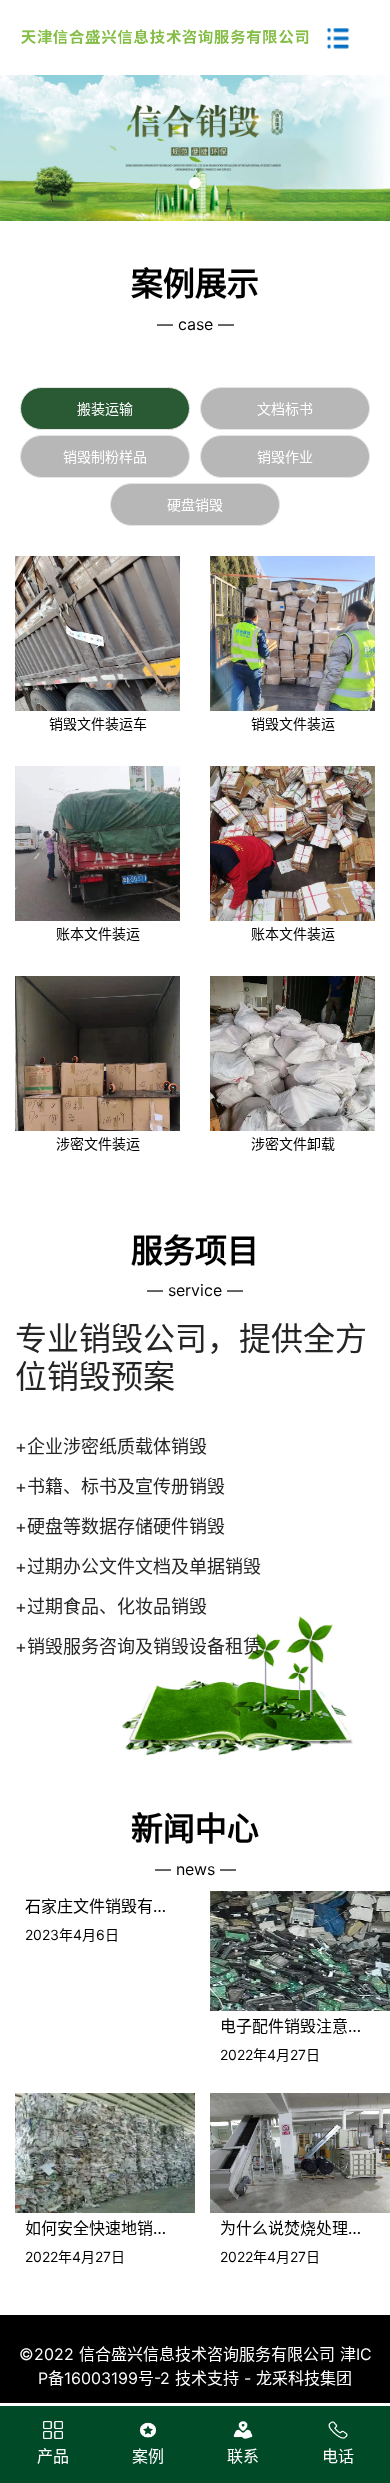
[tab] (105, 408)
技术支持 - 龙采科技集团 (263, 2378)
